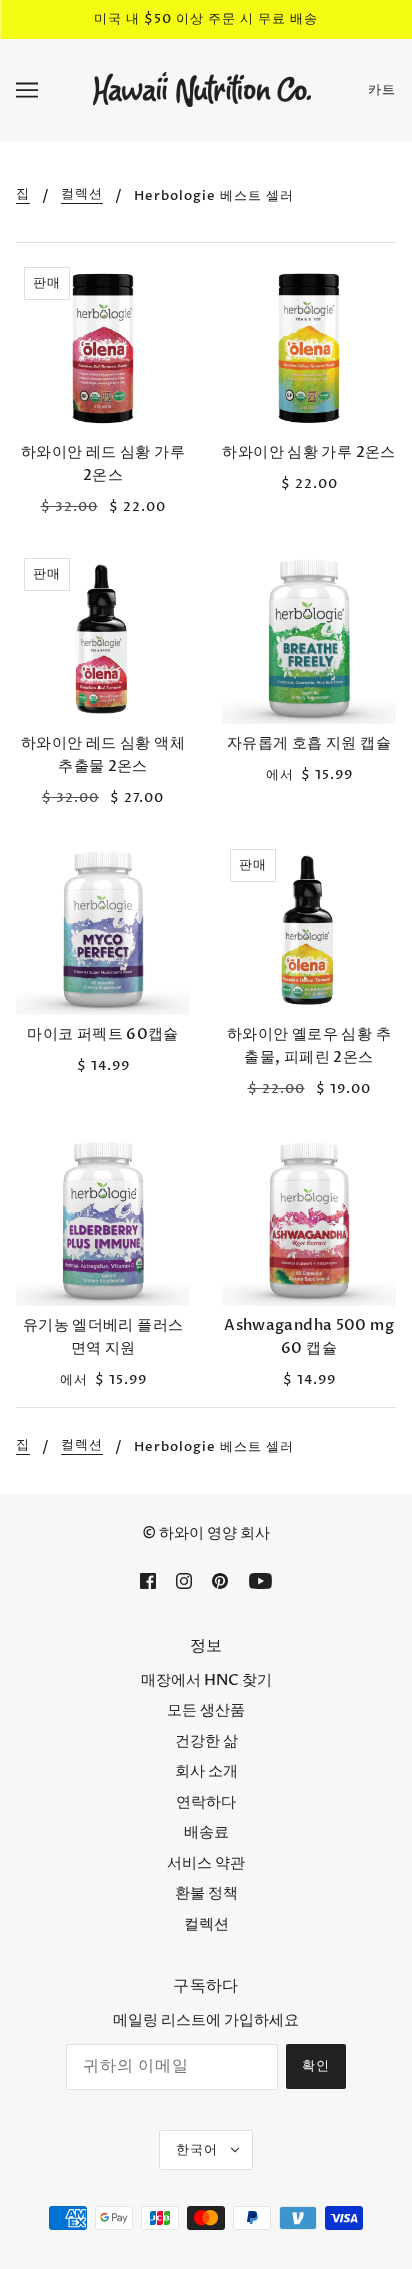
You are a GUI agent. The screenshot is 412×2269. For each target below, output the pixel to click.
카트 (382, 90)
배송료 (206, 1832)
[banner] (202, 88)
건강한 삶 (206, 1741)
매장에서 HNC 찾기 (206, 1680)
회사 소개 (206, 1771)
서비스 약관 (206, 1863)
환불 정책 (206, 1893)
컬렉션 (82, 195)
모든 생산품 (206, 1710)
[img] (148, 1580)
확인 (316, 2066)
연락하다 (206, 1802)
